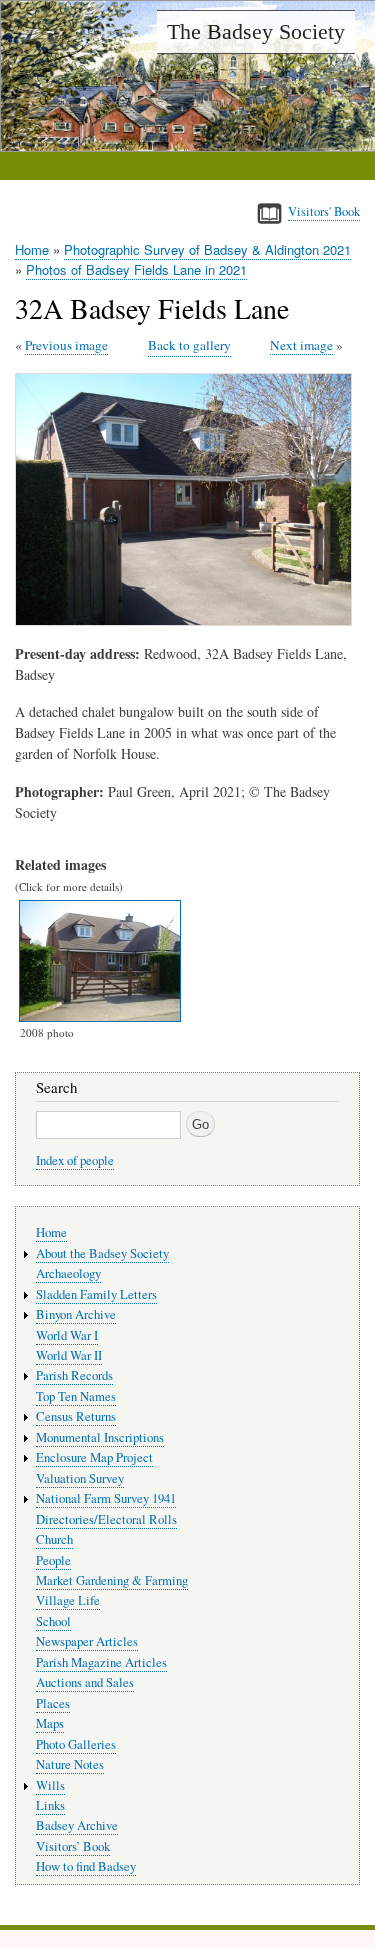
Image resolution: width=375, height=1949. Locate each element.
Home (32, 249)
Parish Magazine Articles (101, 1662)
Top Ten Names (76, 1396)
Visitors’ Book (73, 1846)
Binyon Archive (76, 1314)
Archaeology (68, 1273)
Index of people (75, 1160)
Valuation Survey (80, 1478)
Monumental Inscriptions (100, 1437)
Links (50, 1805)
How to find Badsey (86, 1866)
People (53, 1560)
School (53, 1621)
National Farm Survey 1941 (106, 1498)
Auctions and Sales (85, 1682)
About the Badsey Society (102, 1253)
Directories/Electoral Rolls (106, 1519)
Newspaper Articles (87, 1641)
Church (54, 1539)
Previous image (66, 345)
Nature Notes (70, 1764)
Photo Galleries (76, 1744)
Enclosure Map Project (94, 1457)
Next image (301, 345)
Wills (50, 1785)
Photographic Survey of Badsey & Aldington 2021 (207, 249)
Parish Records (74, 1375)
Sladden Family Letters (96, 1294)
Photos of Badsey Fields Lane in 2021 (136, 269)
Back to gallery (189, 345)
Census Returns (76, 1416)
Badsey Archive (77, 1825)
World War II (69, 1355)
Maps (50, 1723)
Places (53, 1703)
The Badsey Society (256, 31)
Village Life (68, 1600)
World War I (67, 1335)
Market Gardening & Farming (112, 1580)
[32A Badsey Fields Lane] (187, 620)
